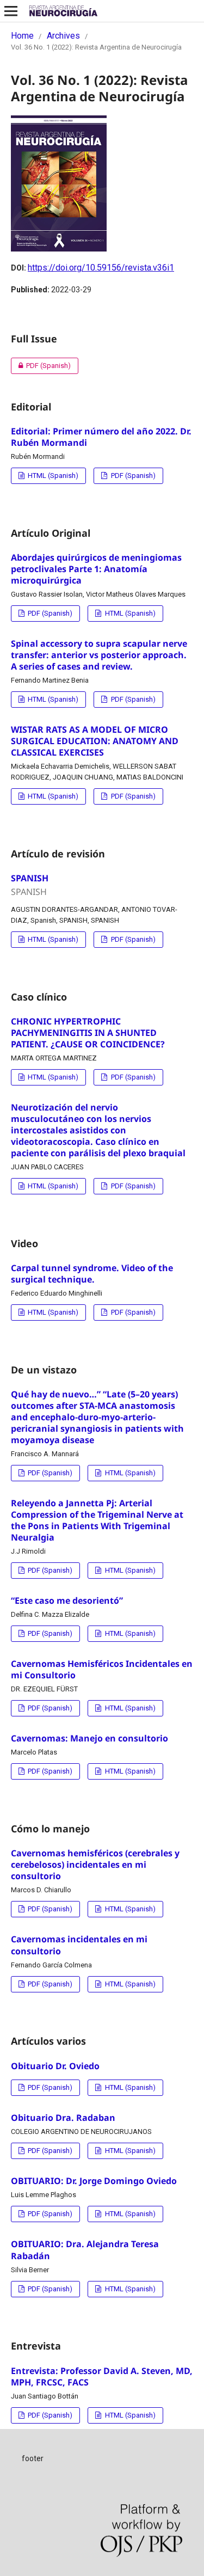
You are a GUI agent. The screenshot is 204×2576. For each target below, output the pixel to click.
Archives (63, 36)
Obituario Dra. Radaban (63, 2118)
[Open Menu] (11, 11)
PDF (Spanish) (41, 366)
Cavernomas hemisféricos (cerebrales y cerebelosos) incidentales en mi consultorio (95, 1864)
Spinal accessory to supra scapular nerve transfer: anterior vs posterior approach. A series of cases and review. (99, 655)
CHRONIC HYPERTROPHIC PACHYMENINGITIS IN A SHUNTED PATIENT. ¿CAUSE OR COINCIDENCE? (88, 1033)
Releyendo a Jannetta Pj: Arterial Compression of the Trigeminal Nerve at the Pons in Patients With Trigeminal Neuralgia (97, 1520)
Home (22, 36)
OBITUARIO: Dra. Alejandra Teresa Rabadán (85, 2250)
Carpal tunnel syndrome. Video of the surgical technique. (92, 1274)
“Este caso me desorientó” (67, 1600)
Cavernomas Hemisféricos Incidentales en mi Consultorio (102, 1669)
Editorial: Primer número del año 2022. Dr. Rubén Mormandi (101, 437)
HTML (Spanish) (52, 476)
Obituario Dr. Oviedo (55, 2066)
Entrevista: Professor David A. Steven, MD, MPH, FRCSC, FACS (102, 2376)
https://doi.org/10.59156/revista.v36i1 (101, 268)
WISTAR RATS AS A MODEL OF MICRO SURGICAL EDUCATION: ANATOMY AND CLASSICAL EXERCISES (95, 741)
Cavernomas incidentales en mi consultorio (79, 1945)
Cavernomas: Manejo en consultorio (89, 1738)
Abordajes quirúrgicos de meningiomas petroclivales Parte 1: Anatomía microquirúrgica (96, 569)
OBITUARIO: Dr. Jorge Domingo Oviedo (94, 2181)
